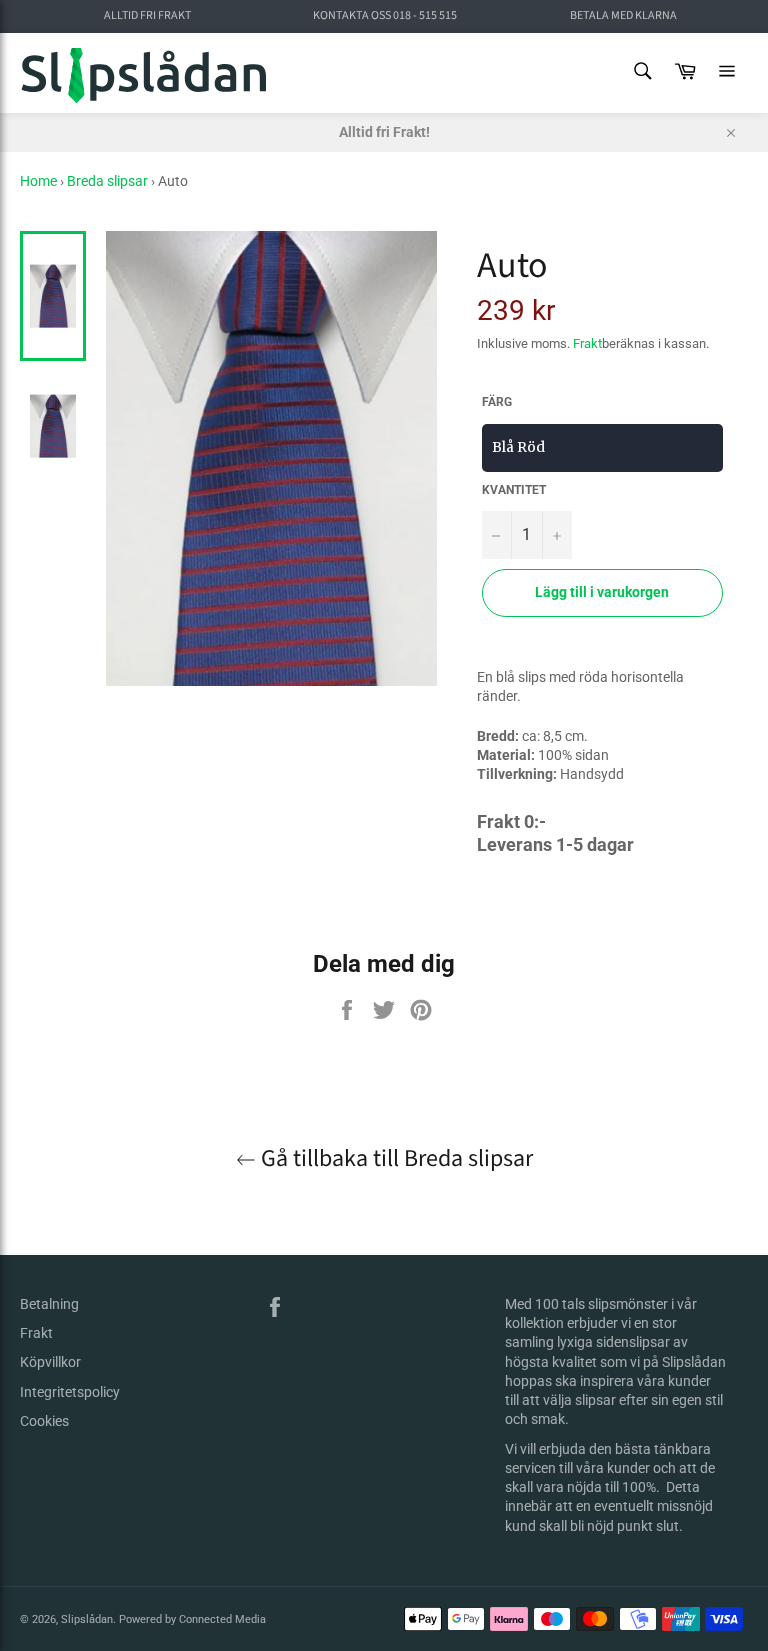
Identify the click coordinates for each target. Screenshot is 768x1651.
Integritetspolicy (70, 1392)
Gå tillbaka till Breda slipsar (394, 1158)
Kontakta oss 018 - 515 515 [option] (385, 16)
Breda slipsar (107, 181)
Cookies (44, 1421)
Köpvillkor (50, 1362)
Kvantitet (514, 490)
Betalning (49, 1304)
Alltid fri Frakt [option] (147, 16)
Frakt (587, 343)
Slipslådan (87, 1619)
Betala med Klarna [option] (623, 16)
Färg (497, 402)
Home (38, 181)
